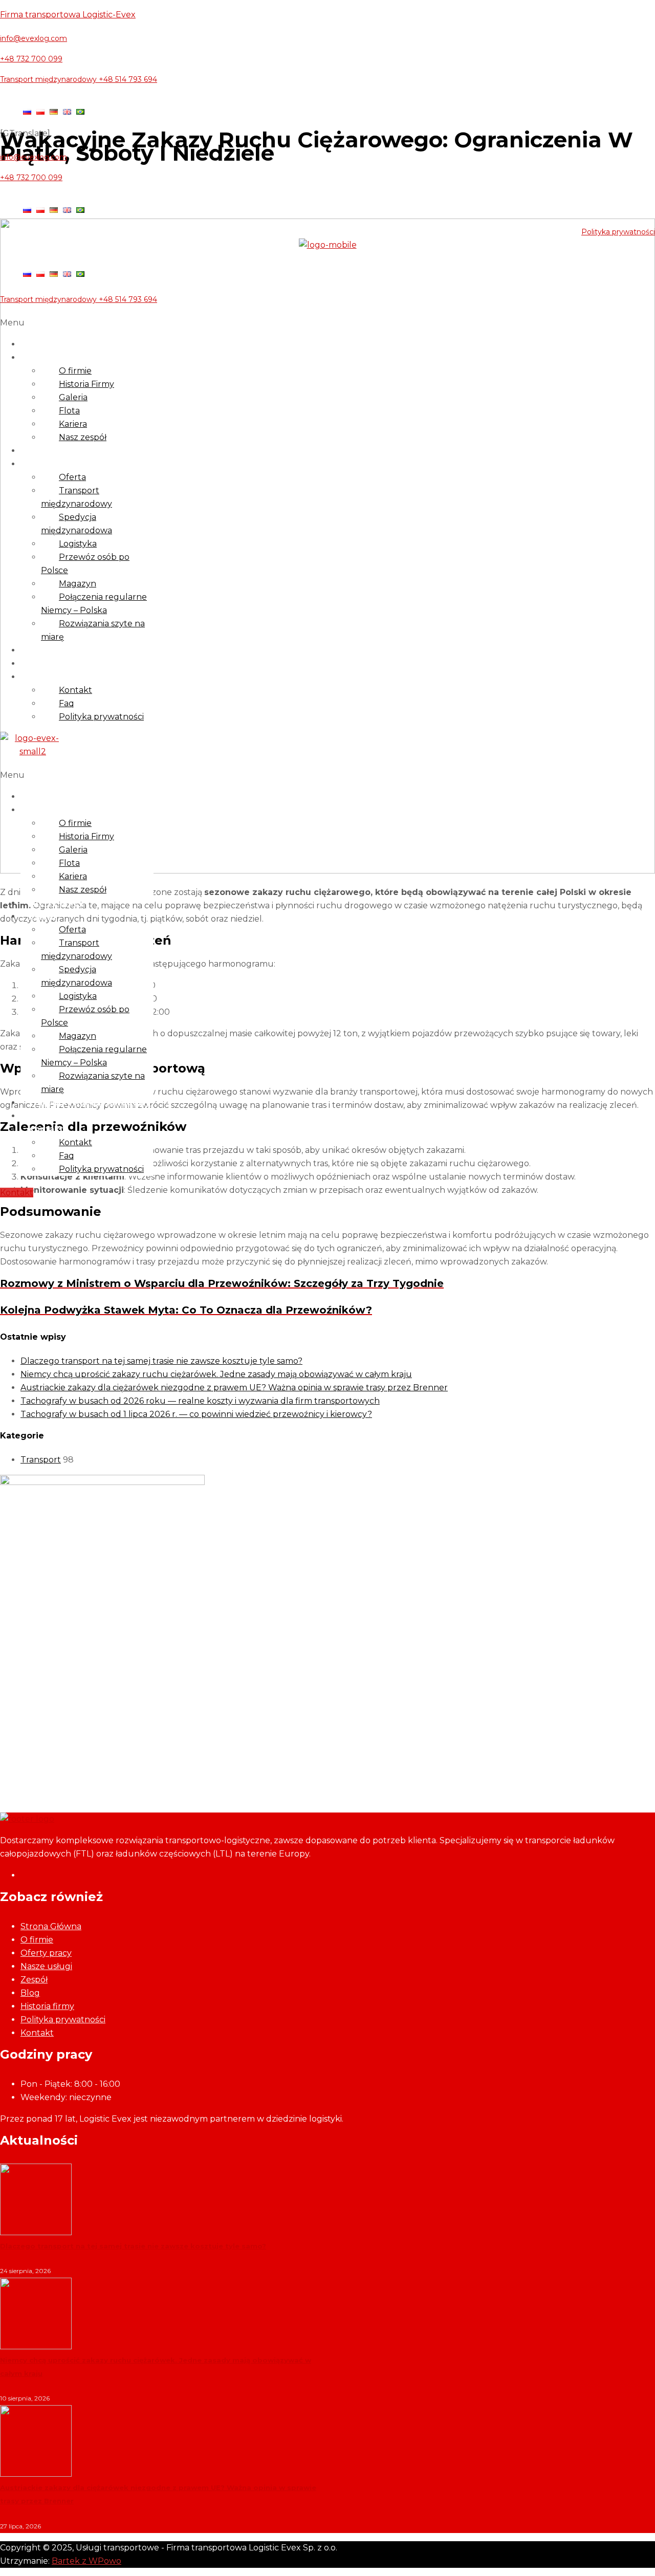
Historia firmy (47, 2006)
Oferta (72, 477)
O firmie (46, 357)
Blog (38, 663)
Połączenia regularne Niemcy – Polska (94, 604)
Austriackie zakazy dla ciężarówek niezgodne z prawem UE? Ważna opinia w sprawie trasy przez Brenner (234, 1388)
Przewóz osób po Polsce (85, 564)
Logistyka (78, 544)
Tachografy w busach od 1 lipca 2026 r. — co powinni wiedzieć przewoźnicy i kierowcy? (196, 1414)
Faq (67, 703)
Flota (69, 411)
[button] (327, 323)
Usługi (42, 464)
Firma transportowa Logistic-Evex (68, 15)
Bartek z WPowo (86, 2561)
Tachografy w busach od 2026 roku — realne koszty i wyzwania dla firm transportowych (200, 1401)
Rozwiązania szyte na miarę (93, 630)
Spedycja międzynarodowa (77, 524)
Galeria (73, 397)
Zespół (34, 1980)
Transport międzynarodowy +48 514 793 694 (79, 79)
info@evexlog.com (34, 38)
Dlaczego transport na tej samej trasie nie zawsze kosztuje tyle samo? (161, 1361)
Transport (41, 1460)
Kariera (73, 424)
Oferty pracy (56, 451)
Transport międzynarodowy (77, 497)
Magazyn (78, 584)
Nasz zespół (83, 437)
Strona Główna (51, 1926)
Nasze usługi (46, 1966)
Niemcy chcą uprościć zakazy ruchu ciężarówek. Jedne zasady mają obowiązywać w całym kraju (216, 1374)
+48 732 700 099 (31, 59)
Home (41, 344)
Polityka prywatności (618, 232)
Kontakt (46, 677)
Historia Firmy (86, 384)
